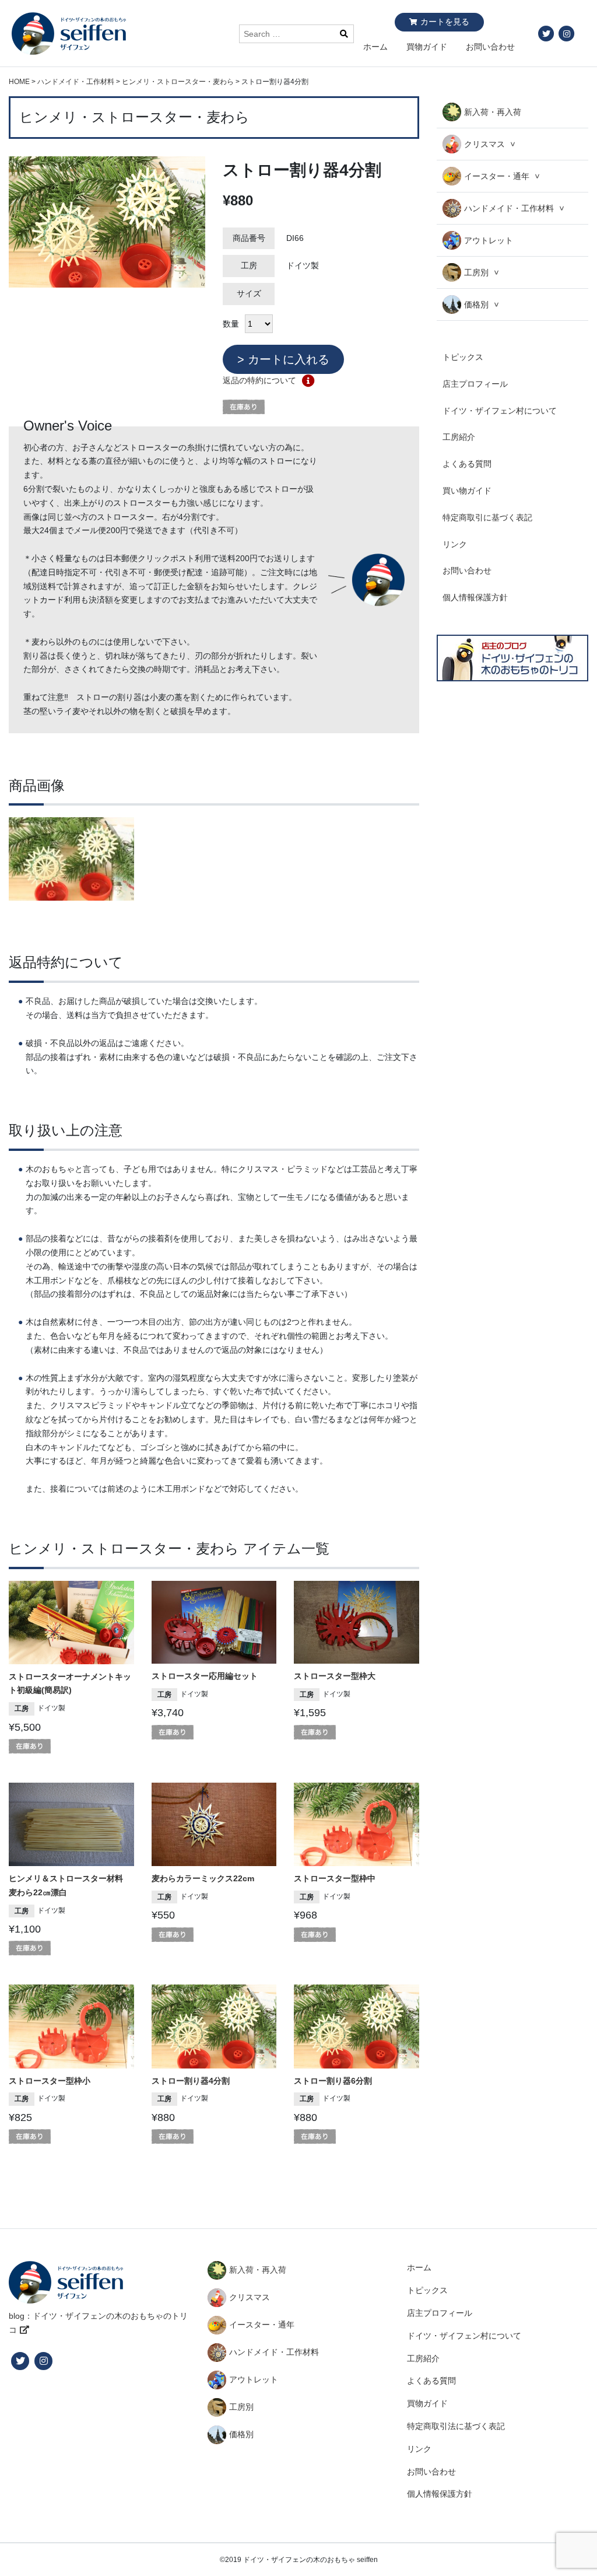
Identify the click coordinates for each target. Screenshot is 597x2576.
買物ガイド (427, 47)
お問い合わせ (490, 47)
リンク (455, 544)
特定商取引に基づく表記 (487, 517)
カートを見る (445, 22)
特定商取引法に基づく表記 (456, 2426)
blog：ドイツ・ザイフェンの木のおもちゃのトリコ (98, 2323)
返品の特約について (259, 380)
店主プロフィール (475, 384)
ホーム (375, 47)
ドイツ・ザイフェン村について (500, 411)
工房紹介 (459, 437)
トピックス (463, 357)
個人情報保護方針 (475, 597)
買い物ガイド (467, 491)
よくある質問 (467, 464)
